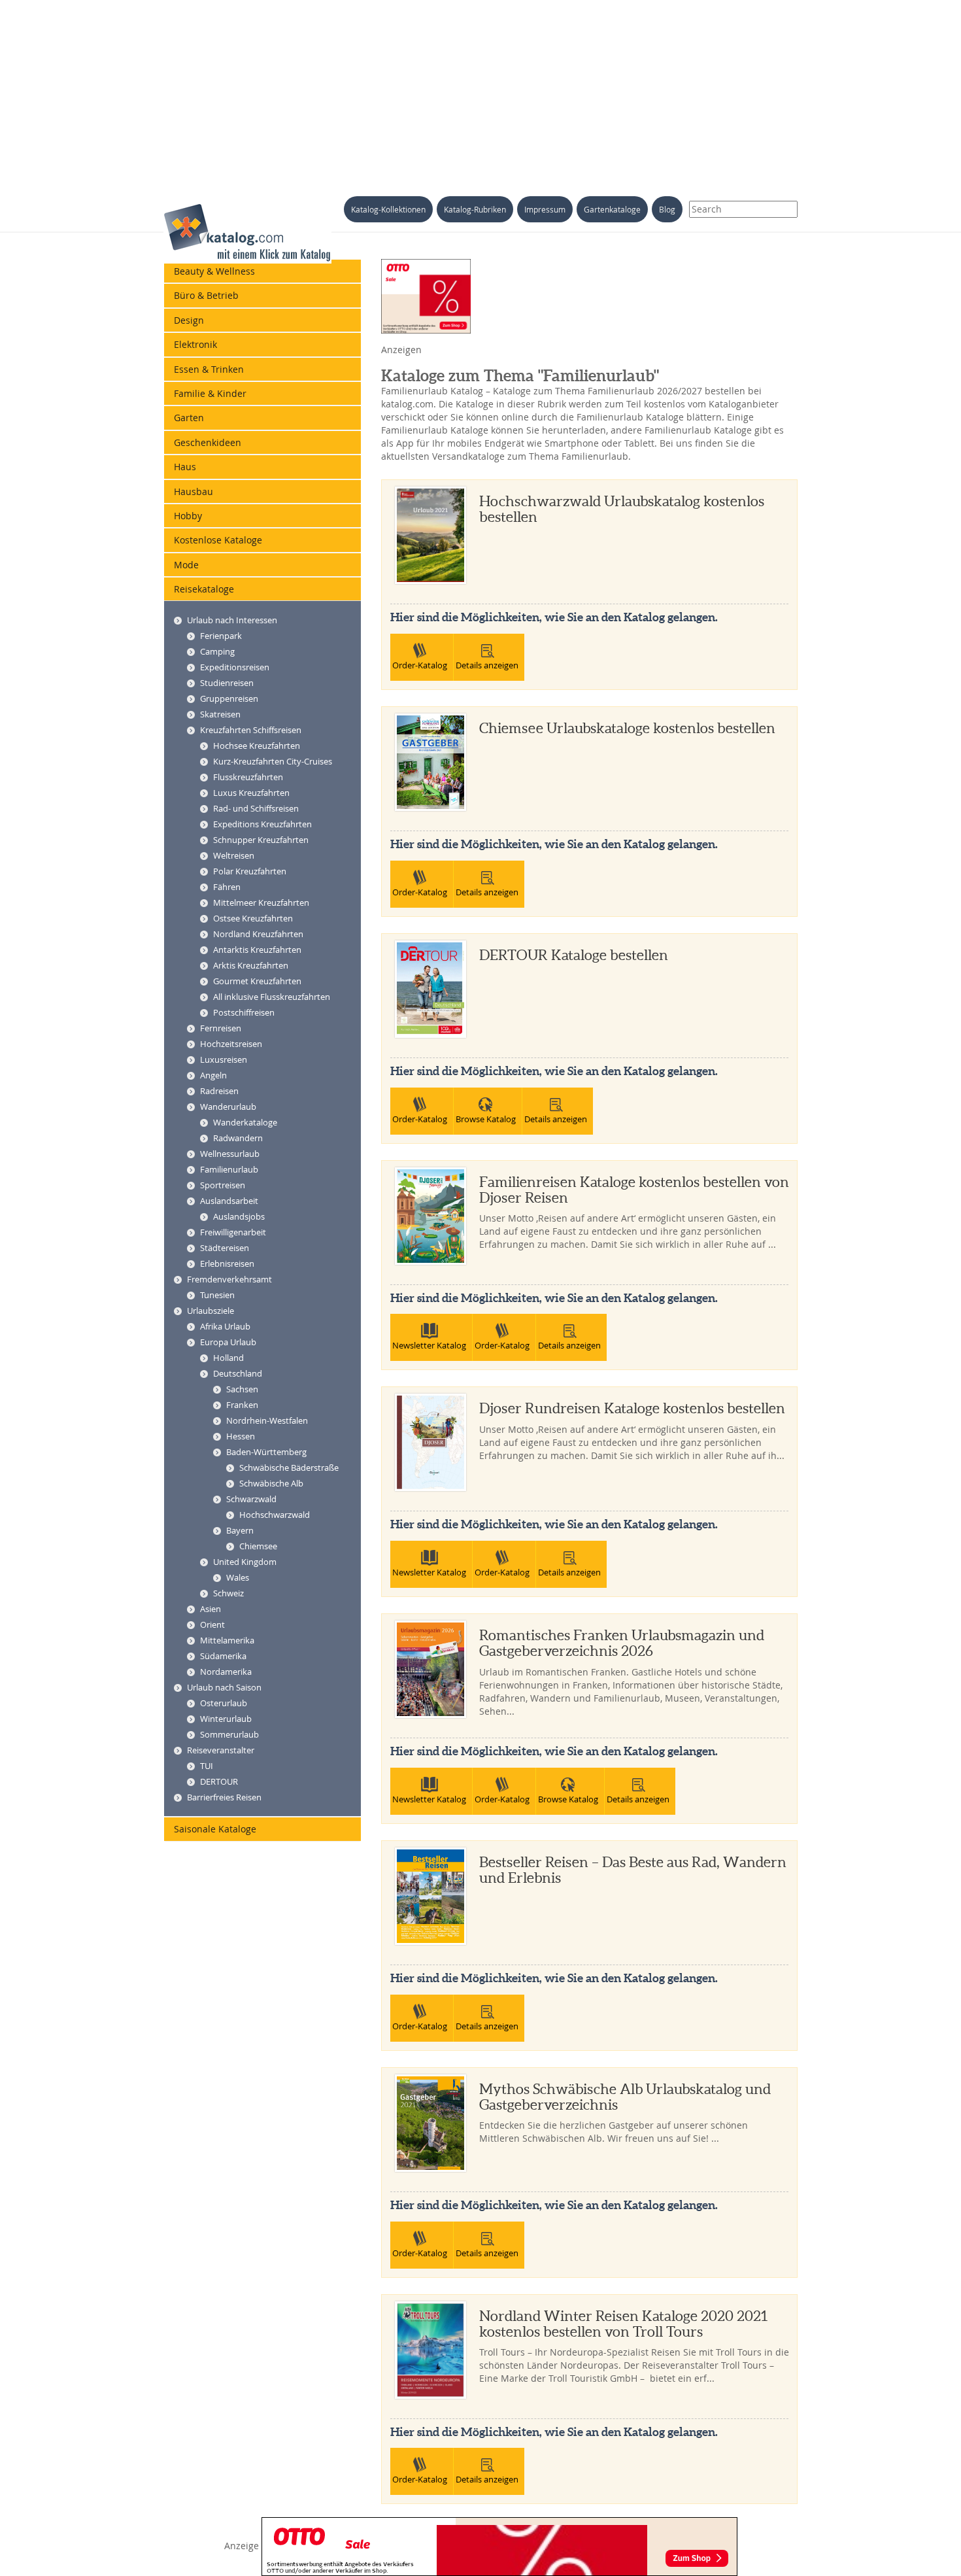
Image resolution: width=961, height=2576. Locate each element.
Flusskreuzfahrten (248, 777)
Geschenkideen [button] (208, 442)
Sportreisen (223, 1185)
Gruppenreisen (229, 698)
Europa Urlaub (228, 1342)
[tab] (262, 271)
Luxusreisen (224, 1059)
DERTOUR (219, 1781)
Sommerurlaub (229, 1734)
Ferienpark (221, 636)
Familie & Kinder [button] (210, 393)
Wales (238, 1577)
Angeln (213, 1075)
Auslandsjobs (239, 1216)
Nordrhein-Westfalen (267, 1420)
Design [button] (189, 320)
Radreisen (219, 1091)
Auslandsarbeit (229, 1201)
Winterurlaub (226, 1719)
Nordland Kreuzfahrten (258, 934)
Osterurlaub (224, 1703)
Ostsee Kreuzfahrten (253, 918)
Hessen (241, 1436)
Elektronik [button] (195, 344)
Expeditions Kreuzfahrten (262, 824)
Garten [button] (189, 418)
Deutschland (238, 1373)
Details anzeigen (487, 665)
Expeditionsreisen (235, 667)
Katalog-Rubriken (475, 209)
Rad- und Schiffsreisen (256, 808)
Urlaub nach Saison (224, 1687)
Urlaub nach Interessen (232, 620)
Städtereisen (225, 1248)
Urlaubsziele (211, 1311)
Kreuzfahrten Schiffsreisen (251, 730)
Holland (228, 1358)
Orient (212, 1624)
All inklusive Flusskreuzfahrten (272, 997)
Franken (242, 1405)
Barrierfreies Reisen (224, 1797)
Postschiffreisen (244, 1012)
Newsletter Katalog (429, 1345)
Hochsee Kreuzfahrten (257, 746)
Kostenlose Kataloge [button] (218, 540)
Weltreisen (234, 855)
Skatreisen (220, 714)
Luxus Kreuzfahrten (251, 793)
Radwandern (238, 1138)
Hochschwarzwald (275, 1515)
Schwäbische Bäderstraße (289, 1468)
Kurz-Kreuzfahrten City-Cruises (273, 761)
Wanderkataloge (245, 1122)
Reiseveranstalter (221, 1750)
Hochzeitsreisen (231, 1044)
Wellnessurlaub (230, 1154)
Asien (211, 1609)
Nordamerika (226, 1672)
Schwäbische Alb (271, 1483)
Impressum (545, 209)
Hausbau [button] (194, 491)
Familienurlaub (229, 1169)
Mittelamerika (227, 1640)
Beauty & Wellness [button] (214, 271)
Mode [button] (186, 565)
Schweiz (228, 1593)
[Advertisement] (480, 92)
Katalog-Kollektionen (388, 209)
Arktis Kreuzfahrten (251, 965)
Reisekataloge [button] (204, 589)
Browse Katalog (486, 1119)
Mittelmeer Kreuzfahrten (261, 902)
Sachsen (242, 1389)
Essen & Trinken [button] (209, 369)
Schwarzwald (251, 1499)
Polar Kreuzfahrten (250, 871)
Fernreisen (221, 1028)
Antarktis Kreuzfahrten (257, 950)
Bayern (240, 1530)
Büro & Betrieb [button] (206, 295)
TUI (207, 1766)
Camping (217, 651)
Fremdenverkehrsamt (229, 1279)
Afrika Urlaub (225, 1326)
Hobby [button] (188, 516)
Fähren (227, 887)
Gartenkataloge (612, 209)
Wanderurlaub (228, 1107)
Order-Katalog (420, 665)
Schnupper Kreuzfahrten (261, 840)
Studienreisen (227, 683)
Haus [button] (185, 467)
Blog (667, 209)
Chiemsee (258, 1546)
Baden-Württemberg (266, 1452)
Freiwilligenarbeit (233, 1232)
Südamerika (223, 1656)
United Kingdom (245, 1562)
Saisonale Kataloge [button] (215, 1829)
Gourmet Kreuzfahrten (257, 981)
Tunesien (217, 1295)
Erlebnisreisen (227, 1263)
